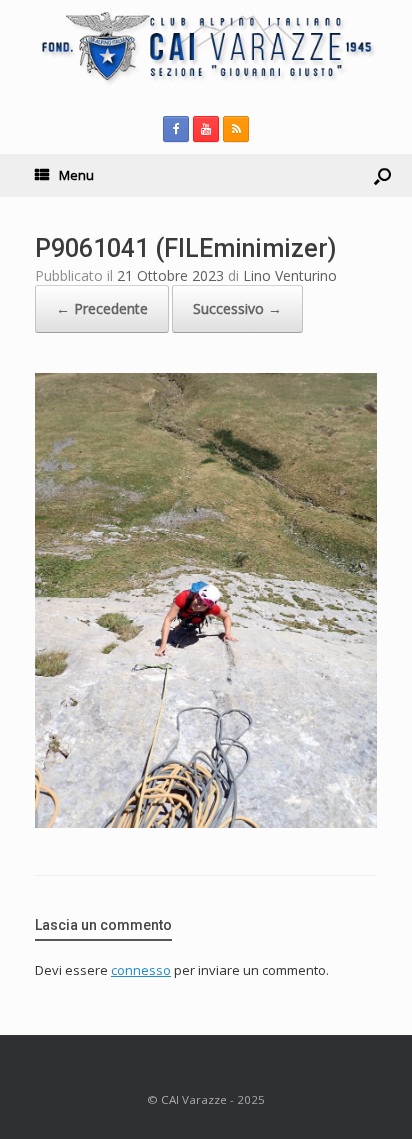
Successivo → (237, 308)
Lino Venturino (290, 275)
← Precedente (102, 308)
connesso (141, 970)
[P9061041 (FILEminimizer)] (206, 822)
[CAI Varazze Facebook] (176, 129)
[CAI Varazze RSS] (236, 129)
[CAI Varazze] (206, 46)
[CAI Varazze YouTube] (206, 129)
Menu (76, 175)
